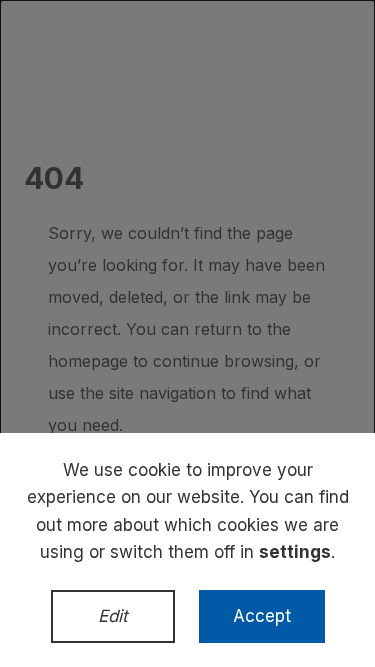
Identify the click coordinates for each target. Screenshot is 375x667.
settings (295, 552)
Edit (113, 616)
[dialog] (187, 333)
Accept (262, 616)
